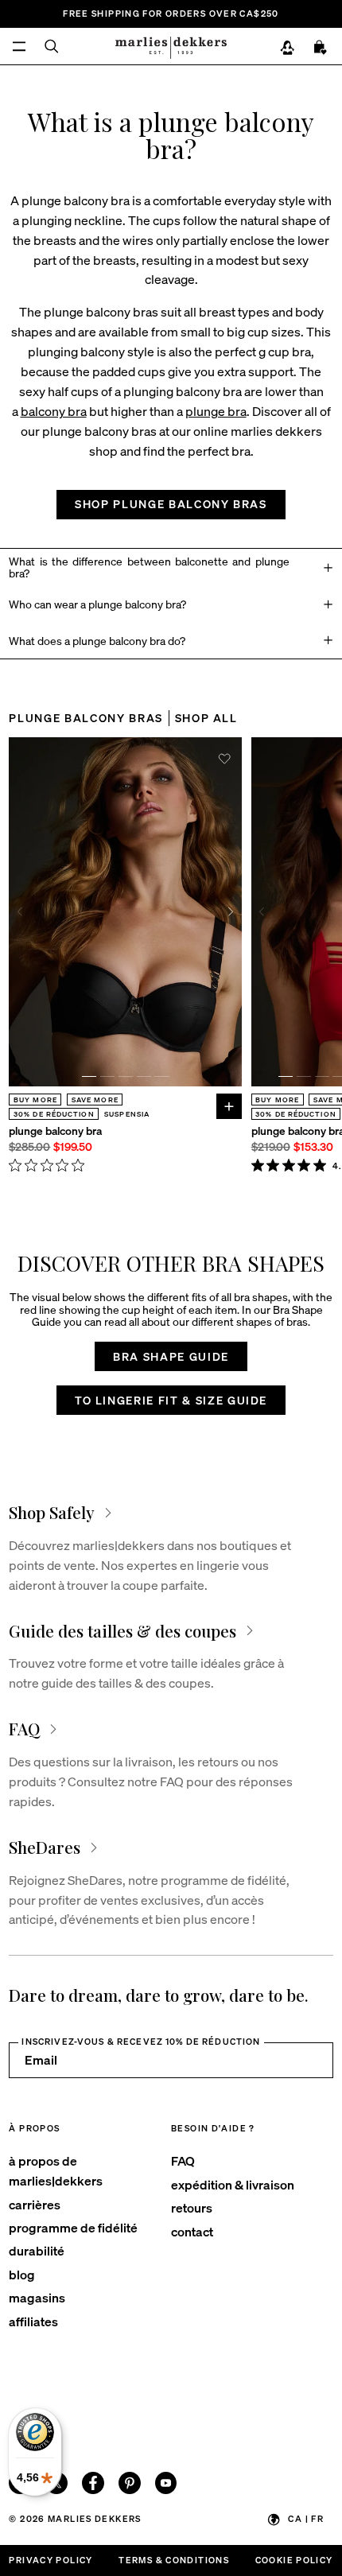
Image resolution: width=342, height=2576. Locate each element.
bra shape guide (171, 1356)
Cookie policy (294, 2560)
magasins (37, 2297)
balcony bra (54, 411)
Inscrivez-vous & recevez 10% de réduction (141, 2041)
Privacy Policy (51, 2560)
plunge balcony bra (55, 1131)
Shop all (206, 718)
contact (192, 2231)
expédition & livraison (233, 2184)
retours (192, 2207)
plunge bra (216, 411)
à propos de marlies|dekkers (56, 2170)
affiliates (33, 2321)
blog (22, 2274)
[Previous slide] (20, 912)
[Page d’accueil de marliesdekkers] (171, 46)
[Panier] (321, 48)
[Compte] (288, 48)
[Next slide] (231, 912)
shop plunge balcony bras (171, 504)
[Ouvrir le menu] (19, 46)
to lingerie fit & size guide (171, 1400)
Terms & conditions (174, 2560)
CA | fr (306, 2518)
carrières (35, 2204)
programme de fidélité (73, 2227)
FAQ (183, 2160)
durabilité (37, 2250)
